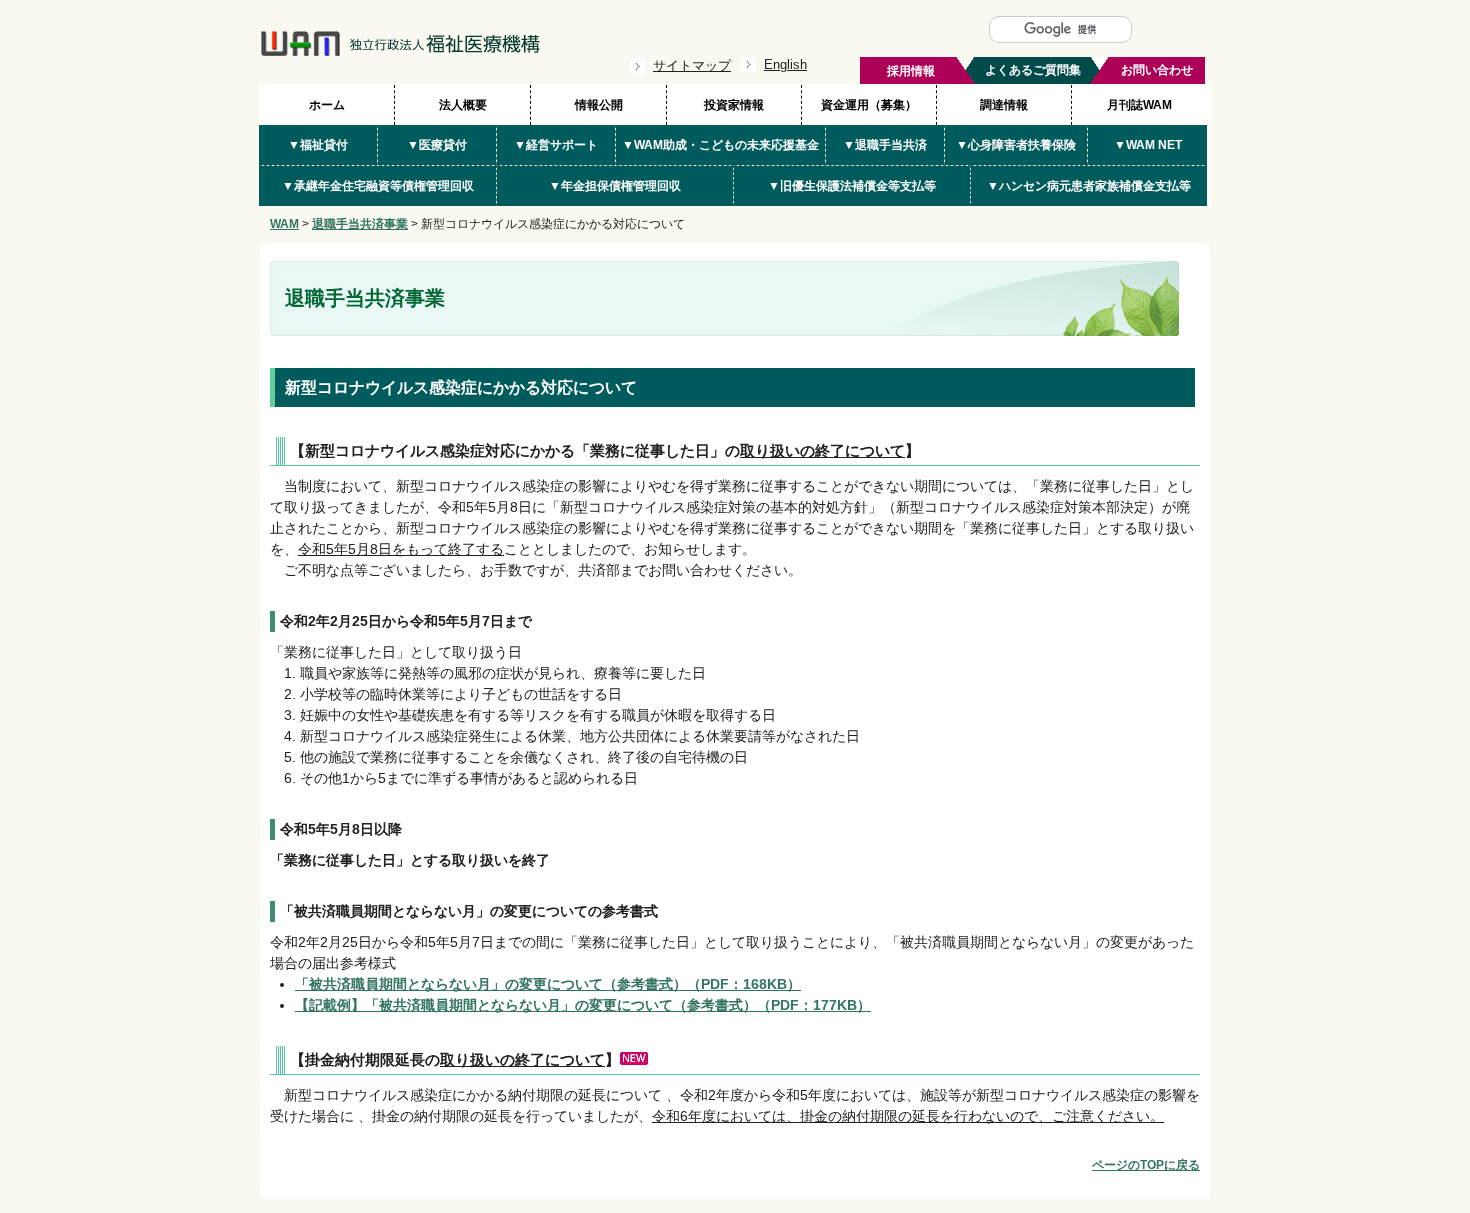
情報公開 (599, 105)
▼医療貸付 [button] (437, 145)
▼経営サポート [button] (556, 145)
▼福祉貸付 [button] (318, 145)
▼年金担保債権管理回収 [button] (615, 186)
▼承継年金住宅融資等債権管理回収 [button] (378, 186)
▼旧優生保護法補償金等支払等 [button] (852, 186)
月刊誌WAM (1139, 105)
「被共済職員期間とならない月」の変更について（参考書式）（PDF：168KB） (548, 984)
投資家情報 (734, 105)
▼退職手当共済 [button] (885, 145)
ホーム (327, 105)
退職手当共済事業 (360, 224)
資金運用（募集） (869, 105)
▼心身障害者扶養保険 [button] (1016, 145)
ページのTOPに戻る (1146, 1165)
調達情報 (1004, 105)
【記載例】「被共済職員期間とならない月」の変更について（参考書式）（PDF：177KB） (583, 1005)
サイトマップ (692, 65)
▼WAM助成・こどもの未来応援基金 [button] (720, 145)
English (785, 64)
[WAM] (400, 52)
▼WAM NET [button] (1148, 145)
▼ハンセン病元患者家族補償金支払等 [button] (1089, 186)
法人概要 (463, 105)
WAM (284, 224)
